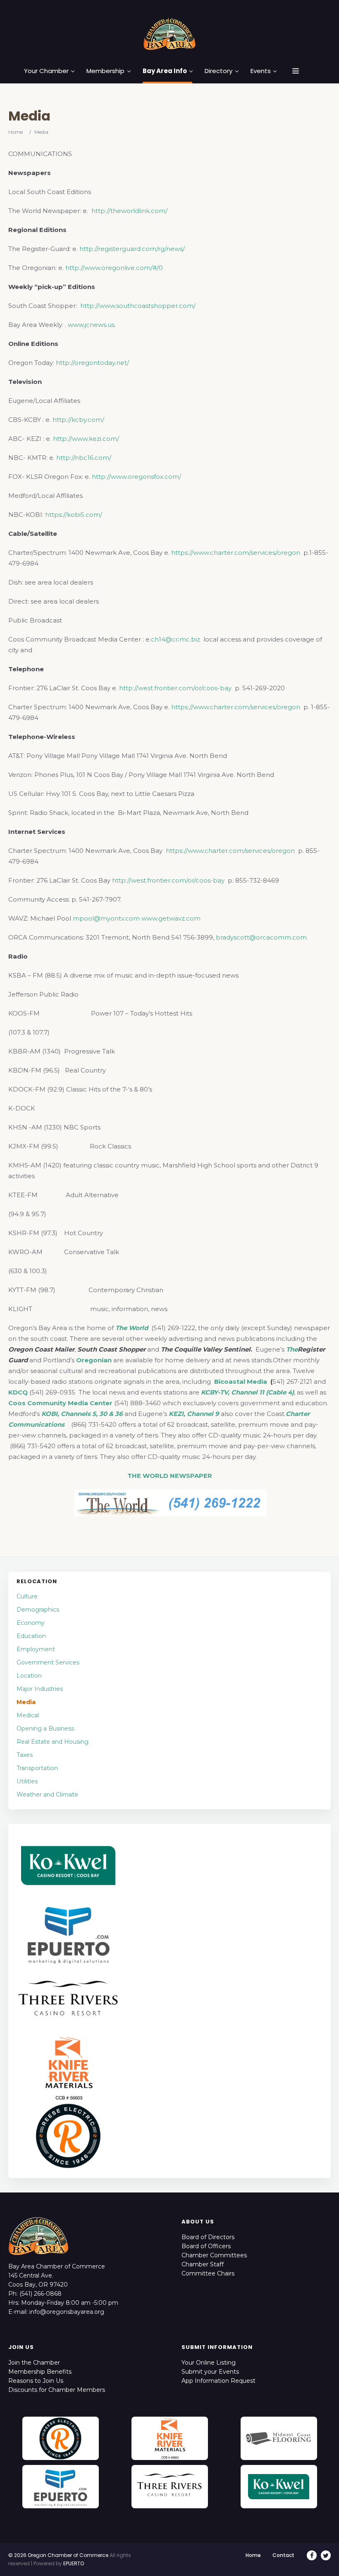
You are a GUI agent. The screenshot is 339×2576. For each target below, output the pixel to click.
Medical (28, 1715)
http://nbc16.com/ (84, 458)
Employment (36, 1649)
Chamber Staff (203, 2264)
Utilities (27, 1781)
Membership (105, 71)
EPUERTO (74, 2563)
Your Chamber (46, 71)
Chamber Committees (214, 2255)
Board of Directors (208, 2237)
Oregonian (94, 1360)
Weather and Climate (47, 1795)
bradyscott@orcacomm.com (261, 937)
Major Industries (40, 1689)
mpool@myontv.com (106, 918)
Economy (31, 1623)
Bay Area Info (165, 71)
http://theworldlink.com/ (129, 211)
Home (16, 132)
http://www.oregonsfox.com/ (136, 477)
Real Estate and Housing (53, 1742)
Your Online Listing (209, 2363)
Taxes (25, 1755)
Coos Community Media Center (60, 1403)
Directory (218, 71)
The (292, 1349)
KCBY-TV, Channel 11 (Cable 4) (247, 1392)
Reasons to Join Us (36, 2381)
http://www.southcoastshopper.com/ (138, 306)
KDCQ (18, 1392)
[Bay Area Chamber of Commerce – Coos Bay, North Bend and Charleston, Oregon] (169, 33)
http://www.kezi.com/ (86, 439)
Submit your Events (210, 2372)
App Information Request (218, 2381)
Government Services (48, 1662)
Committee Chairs (208, 2273)
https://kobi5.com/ (74, 515)
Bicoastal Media (241, 1382)
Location (29, 1676)
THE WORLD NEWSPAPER (170, 1476)
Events (261, 71)
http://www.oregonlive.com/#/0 (114, 268)
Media (26, 1702)
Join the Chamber (34, 2363)
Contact (283, 2555)
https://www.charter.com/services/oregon (236, 553)
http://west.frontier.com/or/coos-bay (175, 688)
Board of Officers (206, 2246)
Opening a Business (45, 1728)
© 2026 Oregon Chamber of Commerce (58, 2555)
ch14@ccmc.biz (175, 639)
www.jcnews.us (91, 325)
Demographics (38, 1610)
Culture (27, 1596)
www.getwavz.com (171, 918)
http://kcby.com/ (78, 420)
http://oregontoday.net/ (92, 363)
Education (31, 1636)
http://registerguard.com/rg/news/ (132, 249)
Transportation (37, 1768)
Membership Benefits (40, 2372)
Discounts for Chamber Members (57, 2390)
